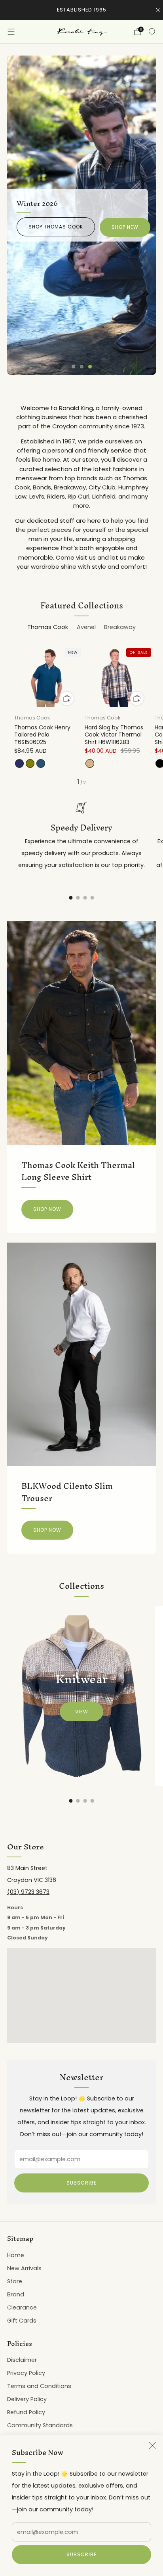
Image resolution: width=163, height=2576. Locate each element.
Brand (16, 2294)
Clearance (22, 2307)
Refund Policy (26, 2412)
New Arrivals (24, 2268)
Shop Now (47, 1209)
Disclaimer (22, 2360)
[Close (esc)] (152, 2446)
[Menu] (11, 32)
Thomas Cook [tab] (48, 627)
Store (15, 2281)
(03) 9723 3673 (28, 1892)
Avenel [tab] (86, 627)
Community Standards (40, 2425)
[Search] (152, 31)
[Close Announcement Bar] (158, 10)
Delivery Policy (27, 2399)
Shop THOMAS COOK (56, 227)
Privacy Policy (26, 2373)
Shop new (125, 227)
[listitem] (82, 10)
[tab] (71, 898)
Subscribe (81, 2554)
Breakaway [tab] (120, 627)
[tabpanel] (81, 715)
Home (16, 2255)
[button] (73, 367)
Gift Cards (22, 2321)
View (82, 1712)
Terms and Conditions (39, 2386)
